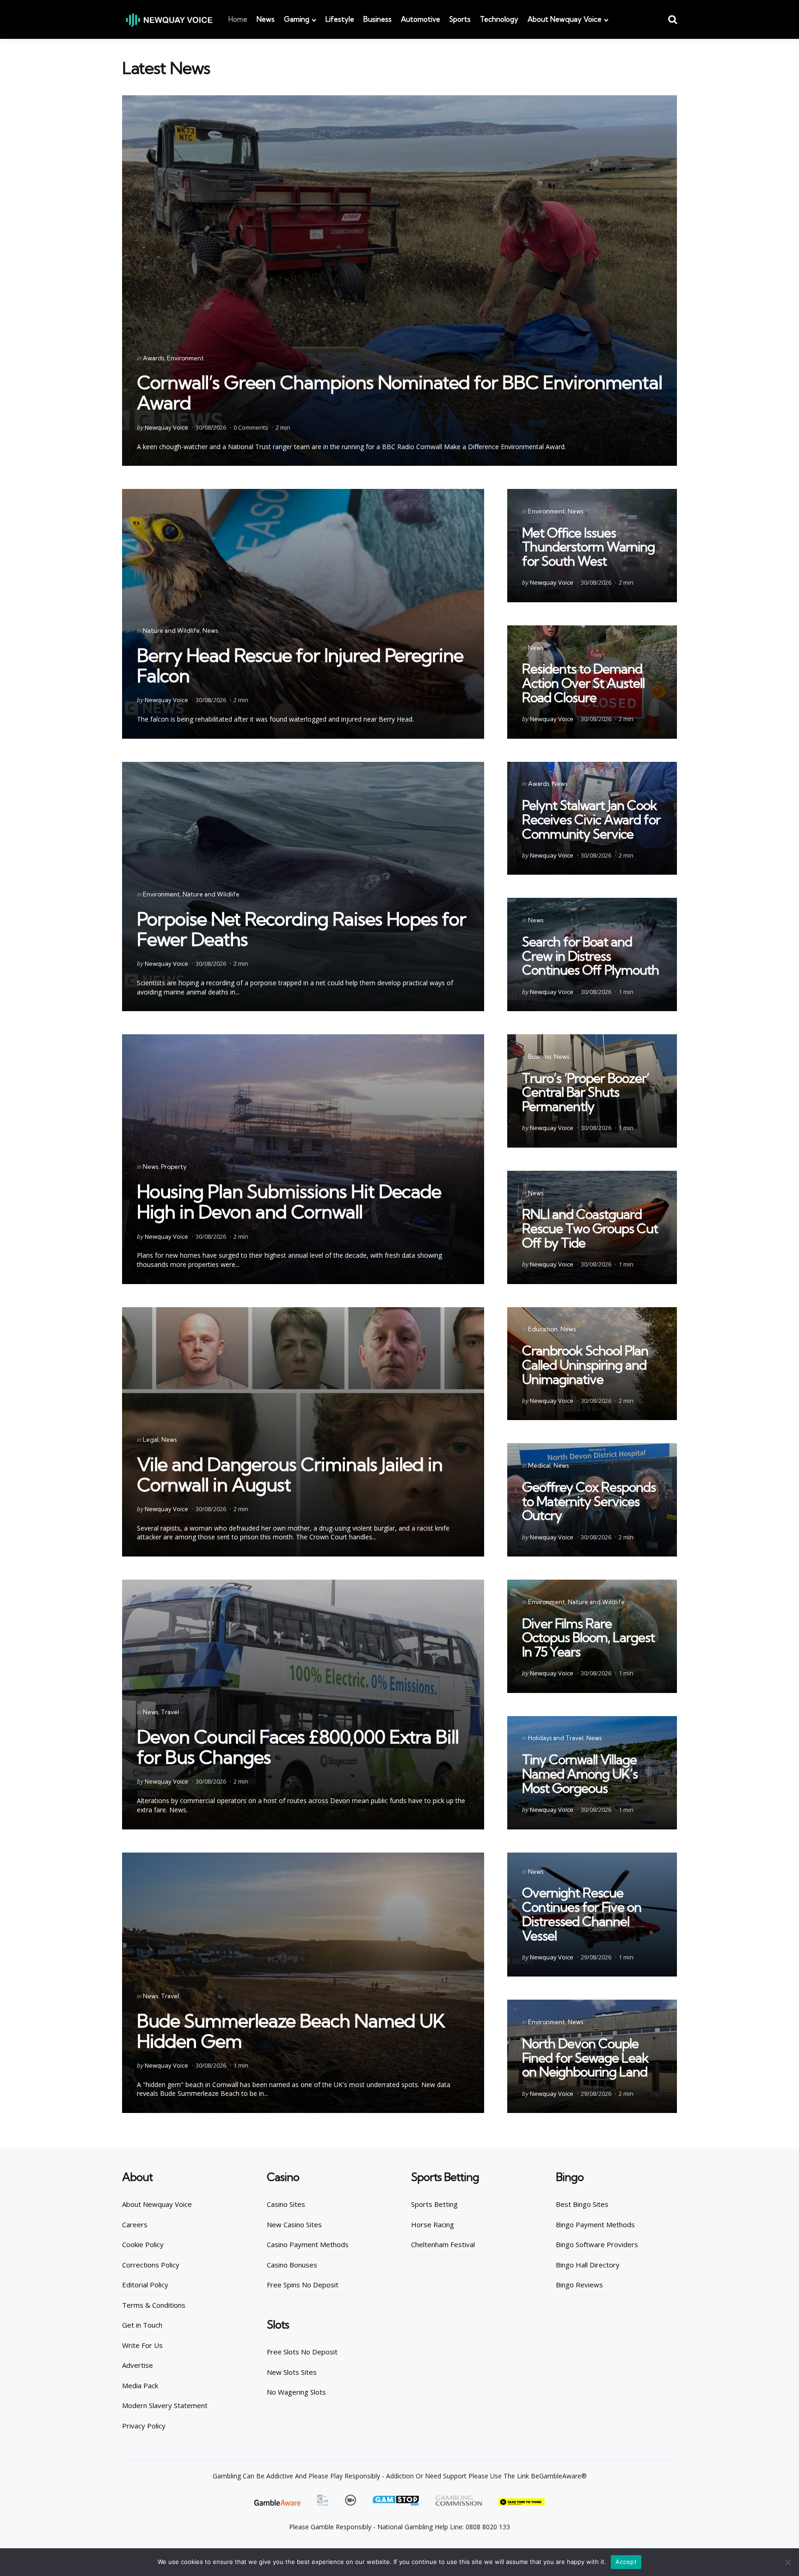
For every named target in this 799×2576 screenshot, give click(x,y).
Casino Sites (286, 2204)
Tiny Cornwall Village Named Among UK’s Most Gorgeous (580, 1774)
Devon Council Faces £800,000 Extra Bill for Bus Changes (298, 1747)
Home (238, 19)
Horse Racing (433, 2224)
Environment (185, 358)
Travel (170, 1712)
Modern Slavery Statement (165, 2405)
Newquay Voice (166, 427)
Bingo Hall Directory (588, 2265)
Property (174, 1167)
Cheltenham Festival (443, 2244)
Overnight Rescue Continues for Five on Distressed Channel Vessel (582, 1914)
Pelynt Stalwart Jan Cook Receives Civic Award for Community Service (591, 819)
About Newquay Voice (565, 19)
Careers (135, 2224)
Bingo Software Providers (597, 2244)
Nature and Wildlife (171, 630)
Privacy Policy (144, 2426)
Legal (151, 1439)
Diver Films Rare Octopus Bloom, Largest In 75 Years (588, 1638)
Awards (154, 358)
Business (378, 19)
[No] (787, 2562)
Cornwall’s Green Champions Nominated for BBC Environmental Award (399, 392)
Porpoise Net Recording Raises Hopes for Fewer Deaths (301, 929)
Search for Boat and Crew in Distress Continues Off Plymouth (590, 956)
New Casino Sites (294, 2224)
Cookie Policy (143, 2244)
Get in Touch (142, 2325)
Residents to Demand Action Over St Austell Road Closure (583, 683)
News (266, 19)
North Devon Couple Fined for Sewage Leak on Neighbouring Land (585, 2058)
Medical (539, 1465)
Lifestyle (340, 19)
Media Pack (140, 2385)
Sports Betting (434, 2204)
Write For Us (142, 2345)
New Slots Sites (292, 2372)
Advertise (138, 2365)
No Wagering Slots (296, 2392)
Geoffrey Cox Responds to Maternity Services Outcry (589, 1501)
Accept (626, 2562)
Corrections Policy (151, 2265)
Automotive (421, 19)
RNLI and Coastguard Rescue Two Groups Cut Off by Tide (590, 1228)
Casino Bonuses (292, 2265)
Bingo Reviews (579, 2285)
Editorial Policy (145, 2285)
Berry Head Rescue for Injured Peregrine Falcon (300, 665)
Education (543, 1329)
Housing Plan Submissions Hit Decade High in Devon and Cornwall (289, 1202)
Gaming (297, 19)
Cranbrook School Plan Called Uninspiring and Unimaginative (585, 1365)
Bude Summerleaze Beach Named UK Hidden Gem (291, 2031)
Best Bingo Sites (582, 2204)
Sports (460, 19)
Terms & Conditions (154, 2305)
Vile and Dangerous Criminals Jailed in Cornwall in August (290, 1474)
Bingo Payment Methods (595, 2224)
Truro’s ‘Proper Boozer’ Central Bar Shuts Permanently (586, 1092)
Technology (499, 19)
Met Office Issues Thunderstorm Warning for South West (588, 547)
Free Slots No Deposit (302, 2352)
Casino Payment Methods (308, 2244)
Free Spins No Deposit (303, 2285)
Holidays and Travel (556, 1738)
